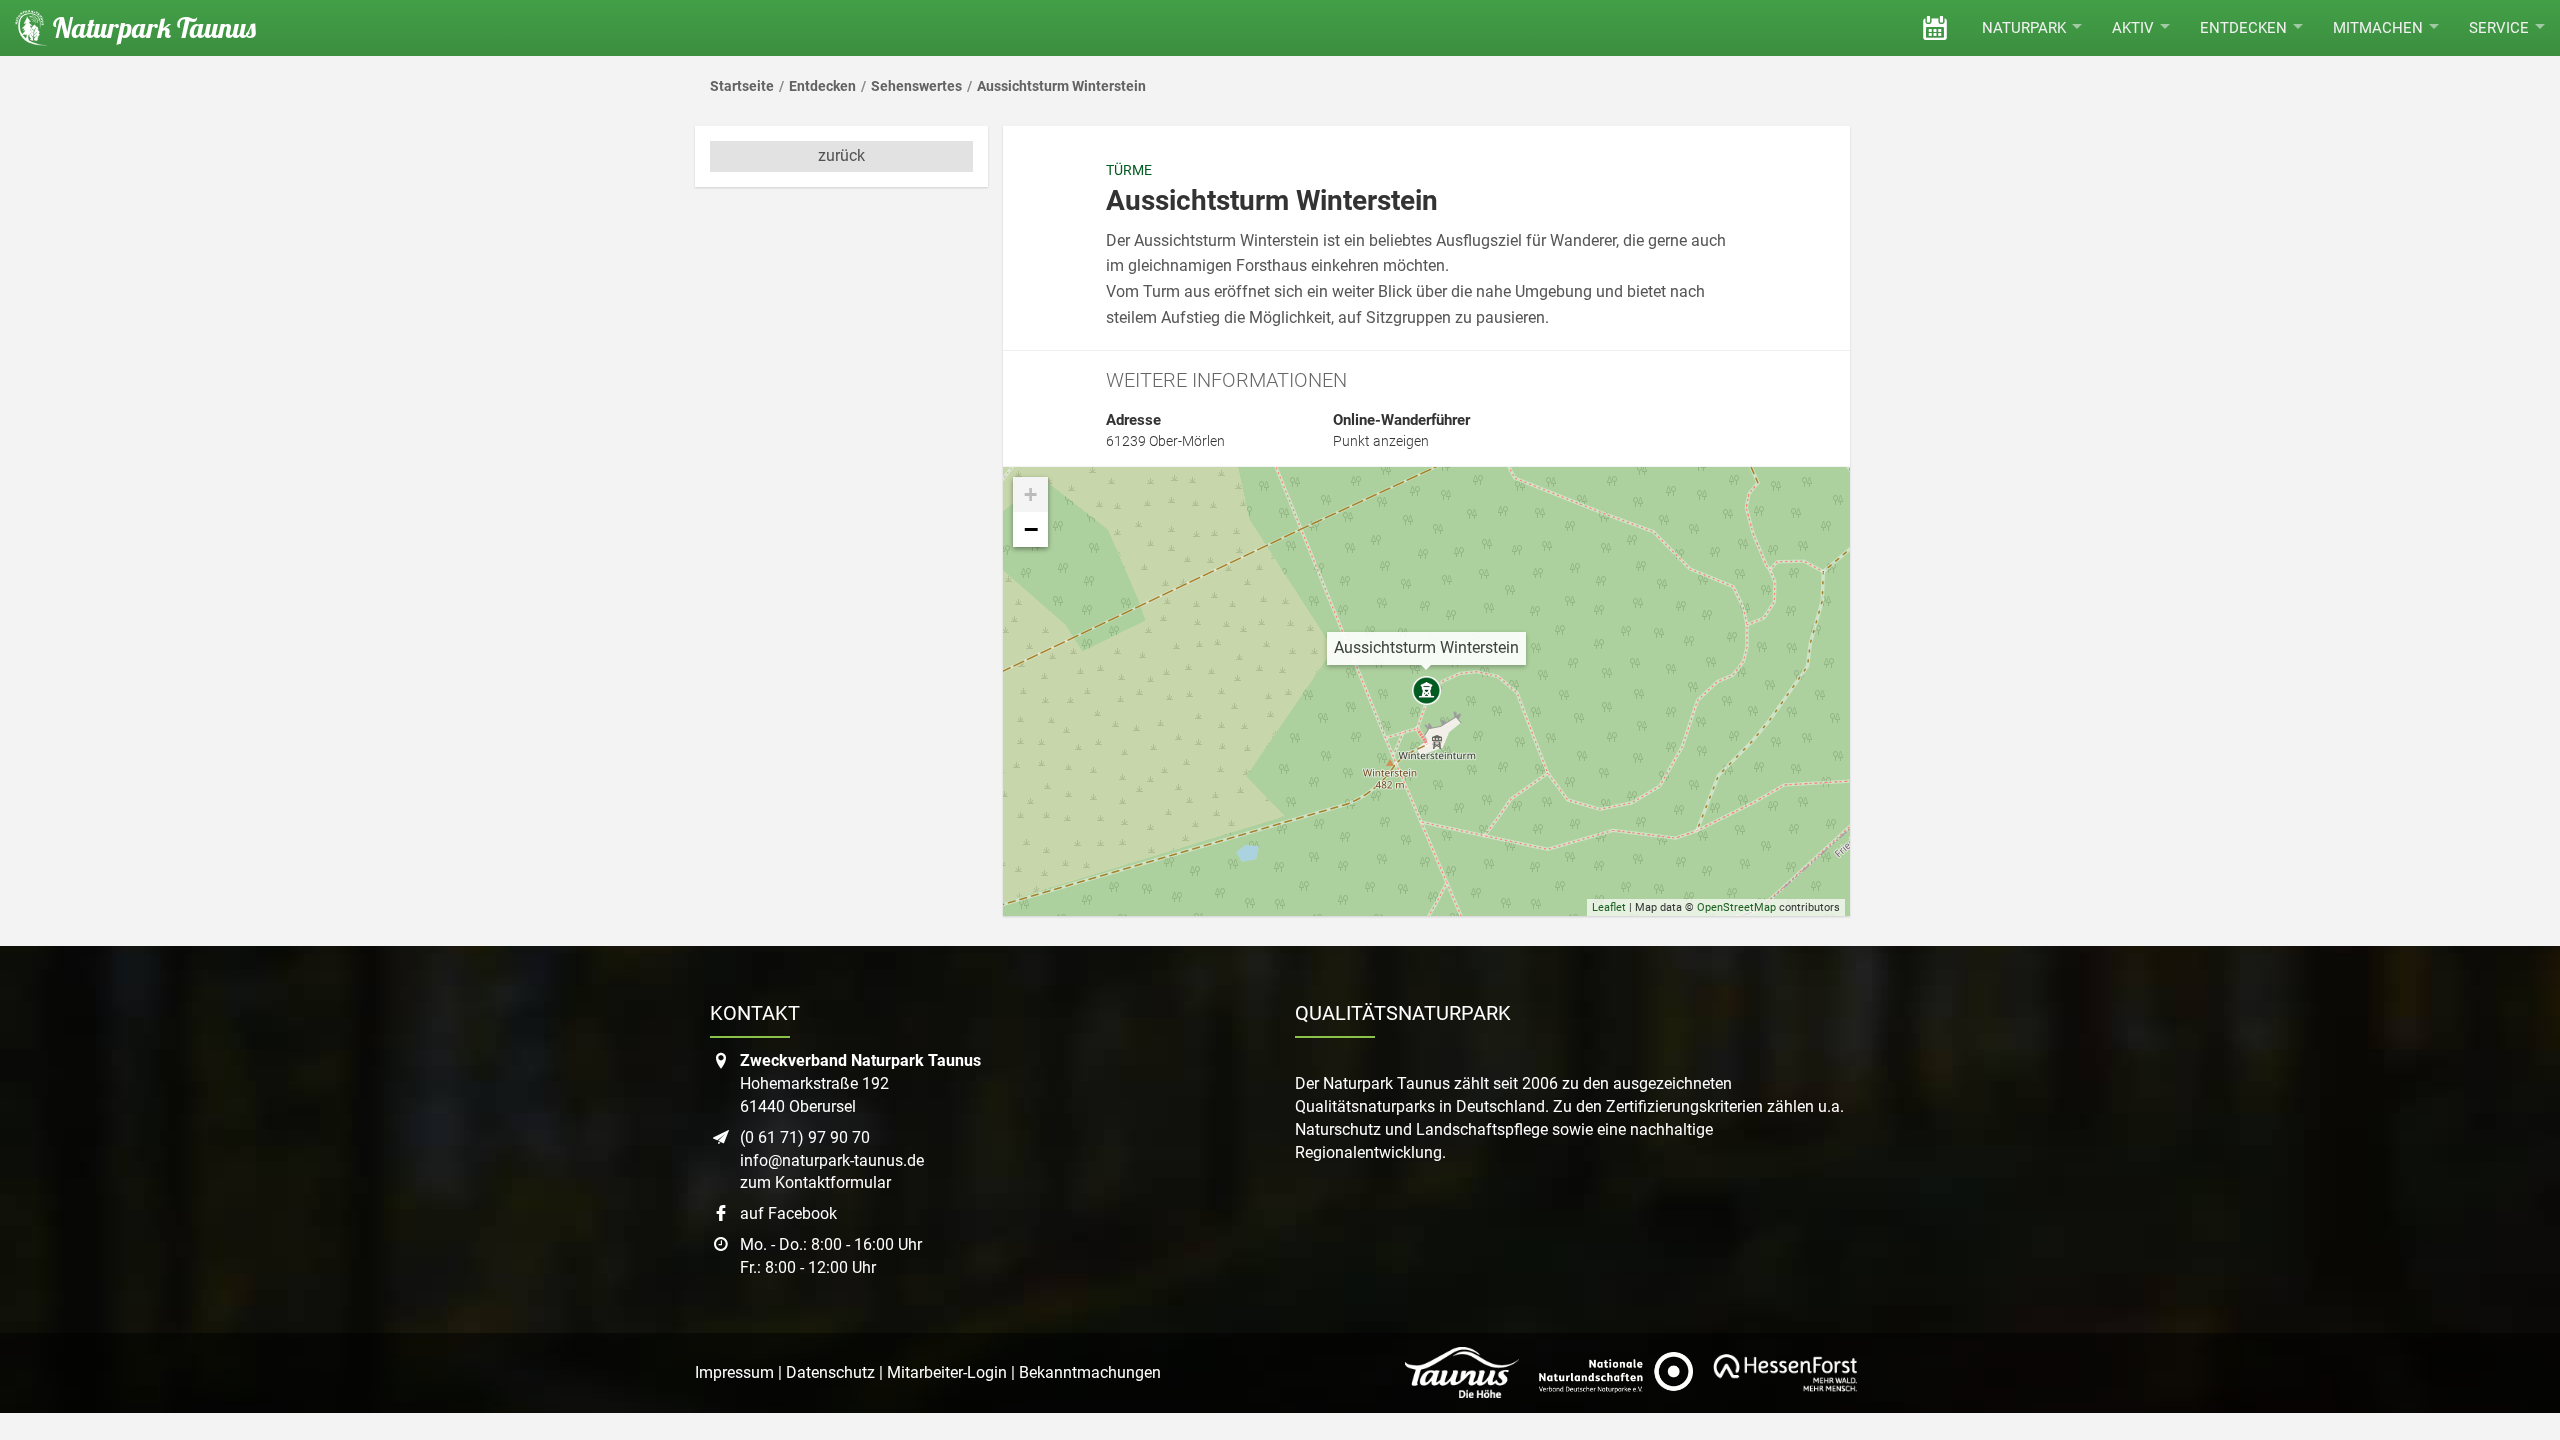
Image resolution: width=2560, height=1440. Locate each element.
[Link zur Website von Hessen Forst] (1785, 1373)
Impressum (734, 1372)
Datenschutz (830, 1372)
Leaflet (1609, 907)
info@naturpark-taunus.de (832, 1160)
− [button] (1031, 529)
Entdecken (2243, 28)
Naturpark (2024, 28)
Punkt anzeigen (1381, 441)
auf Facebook (788, 1213)
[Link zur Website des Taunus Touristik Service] (1462, 1373)
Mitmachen (2378, 28)
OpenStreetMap (1736, 907)
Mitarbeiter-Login (947, 1372)
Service (2499, 28)
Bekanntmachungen (1090, 1372)
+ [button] (1030, 494)
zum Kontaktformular (815, 1182)
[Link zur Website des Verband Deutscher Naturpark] (1616, 1373)
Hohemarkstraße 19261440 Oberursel (860, 1083)
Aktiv (2133, 28)
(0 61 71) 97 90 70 (805, 1137)
